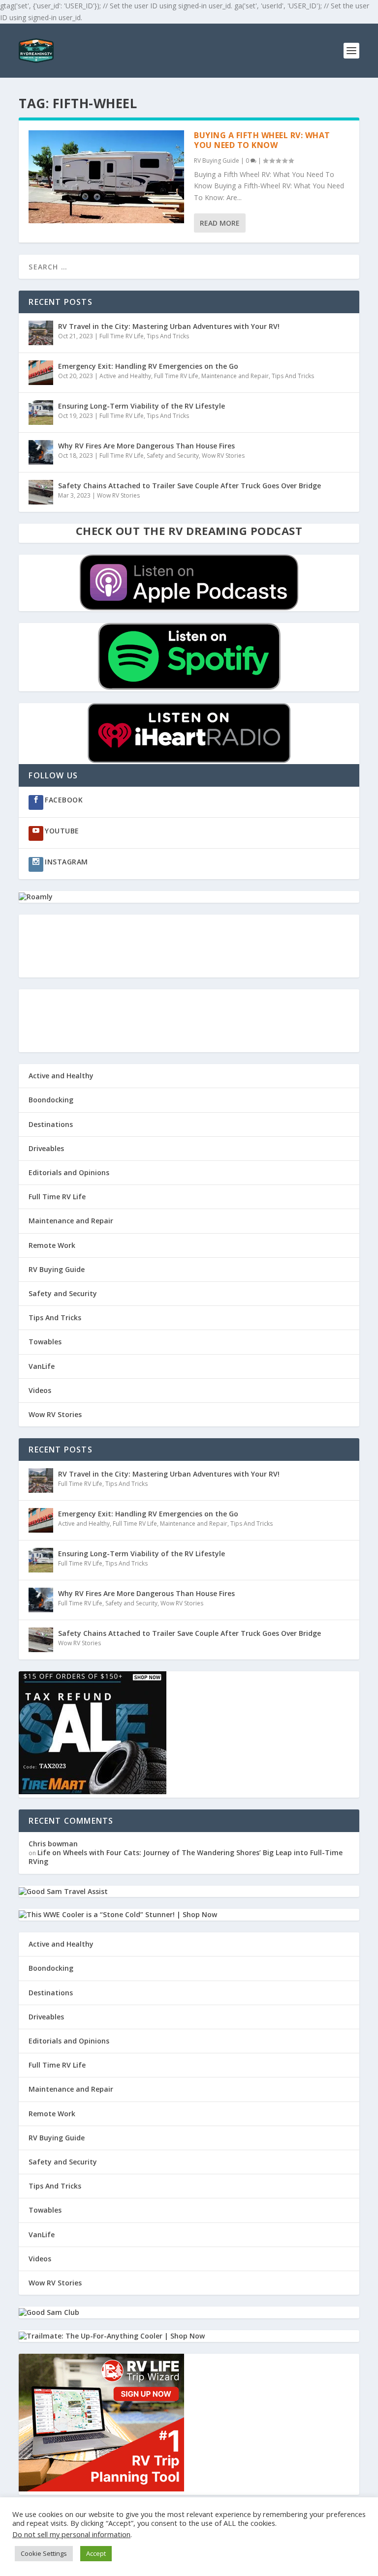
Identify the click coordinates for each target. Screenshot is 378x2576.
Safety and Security (173, 456)
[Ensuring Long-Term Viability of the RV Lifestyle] (41, 413)
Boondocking (51, 1100)
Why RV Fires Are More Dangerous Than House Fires (146, 446)
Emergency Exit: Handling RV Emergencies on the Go (148, 366)
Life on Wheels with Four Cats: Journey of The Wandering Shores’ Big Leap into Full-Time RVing (186, 1857)
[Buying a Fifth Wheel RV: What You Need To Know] (106, 177)
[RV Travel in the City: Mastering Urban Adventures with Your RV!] (41, 333)
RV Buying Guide (217, 161)
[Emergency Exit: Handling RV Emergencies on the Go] (41, 373)
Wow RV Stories (223, 456)
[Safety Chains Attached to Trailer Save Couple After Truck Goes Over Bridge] (41, 492)
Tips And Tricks (168, 336)
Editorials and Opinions (69, 1172)
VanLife (42, 1366)
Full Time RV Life (122, 336)
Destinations (51, 1124)
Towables (45, 1342)
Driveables (46, 1148)
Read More (220, 223)
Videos (40, 1390)
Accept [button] (96, 2553)
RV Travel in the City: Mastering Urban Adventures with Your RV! (169, 326)
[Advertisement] (189, 946)
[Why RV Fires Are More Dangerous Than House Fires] (41, 452)
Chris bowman (53, 1844)
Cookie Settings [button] (44, 2553)
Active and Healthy (125, 376)
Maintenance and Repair (235, 376)
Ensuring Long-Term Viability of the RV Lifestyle (142, 406)
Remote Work (52, 1245)
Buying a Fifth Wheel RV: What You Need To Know (262, 140)
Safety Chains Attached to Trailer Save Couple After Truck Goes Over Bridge (189, 486)
